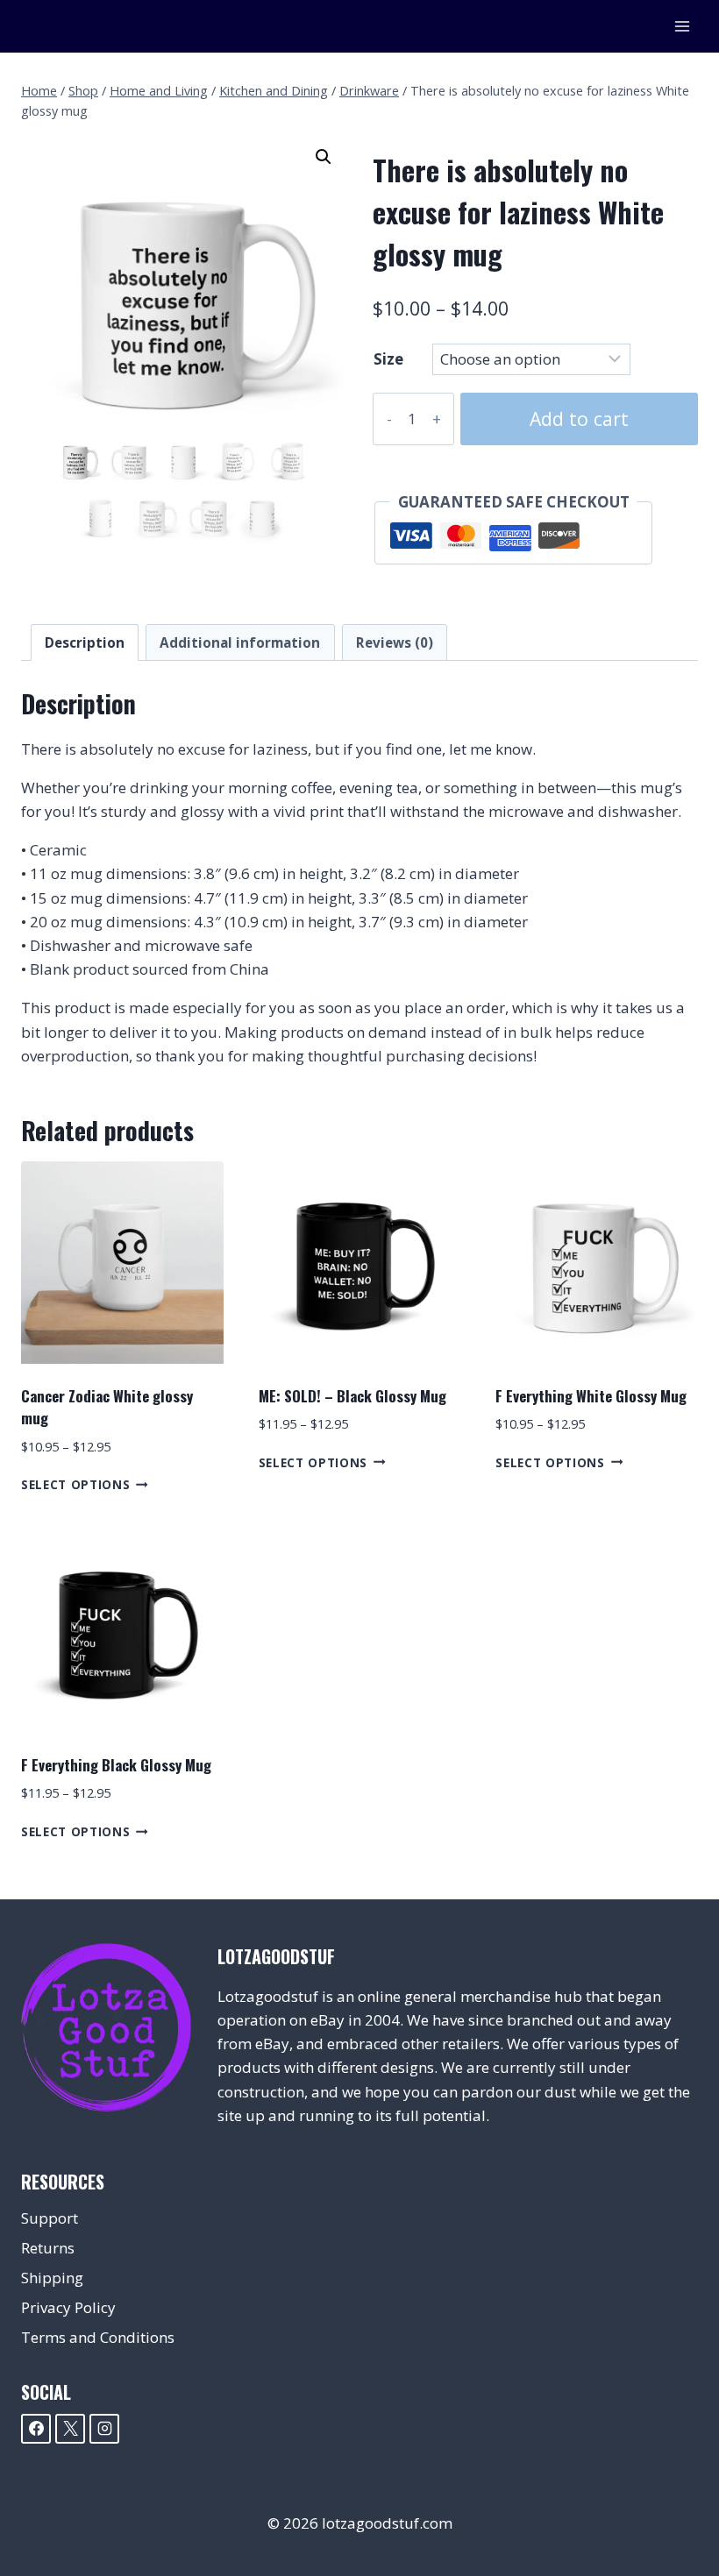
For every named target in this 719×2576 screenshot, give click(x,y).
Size (388, 359)
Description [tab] (85, 642)
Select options (76, 1484)
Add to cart (579, 419)
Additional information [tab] (240, 642)
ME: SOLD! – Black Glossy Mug (352, 1396)
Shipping (52, 2278)
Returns (48, 2248)
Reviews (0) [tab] (395, 642)
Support (50, 2218)
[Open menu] (682, 26)
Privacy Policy (68, 2307)
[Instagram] (104, 2429)
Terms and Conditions (98, 2337)
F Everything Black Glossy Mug (116, 1765)
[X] (70, 2429)
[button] (324, 157)
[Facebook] (36, 2429)
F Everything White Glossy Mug (591, 1396)
